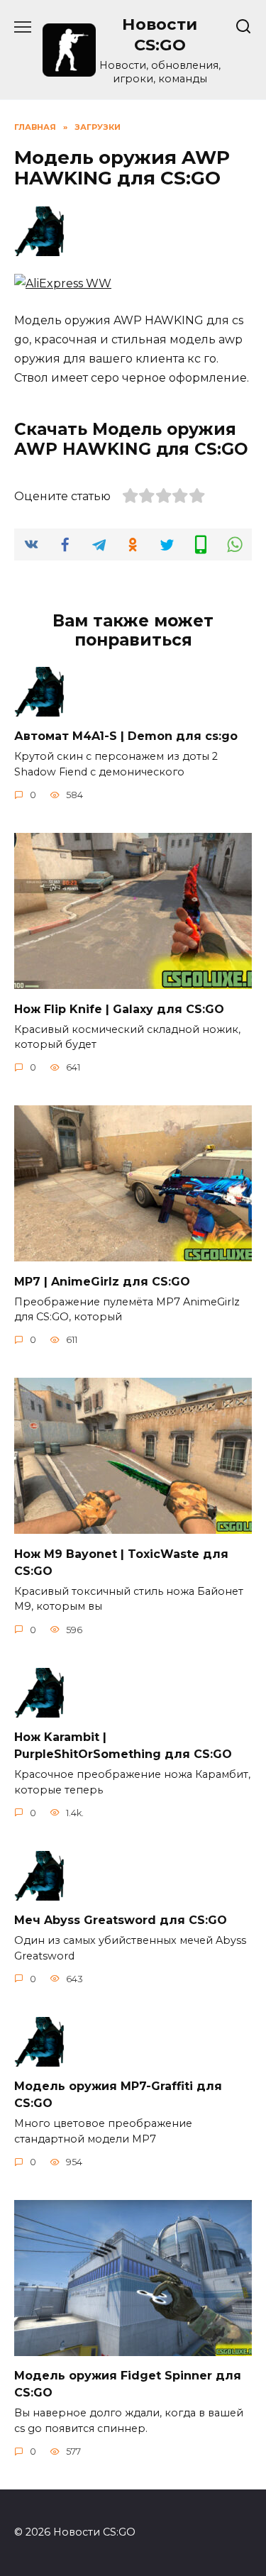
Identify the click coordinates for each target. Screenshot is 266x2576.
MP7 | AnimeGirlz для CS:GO (102, 1281)
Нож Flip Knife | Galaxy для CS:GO (119, 1008)
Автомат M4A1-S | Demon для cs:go (126, 736)
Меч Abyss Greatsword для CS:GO (121, 1920)
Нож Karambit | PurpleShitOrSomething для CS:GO (123, 1746)
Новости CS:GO (160, 34)
